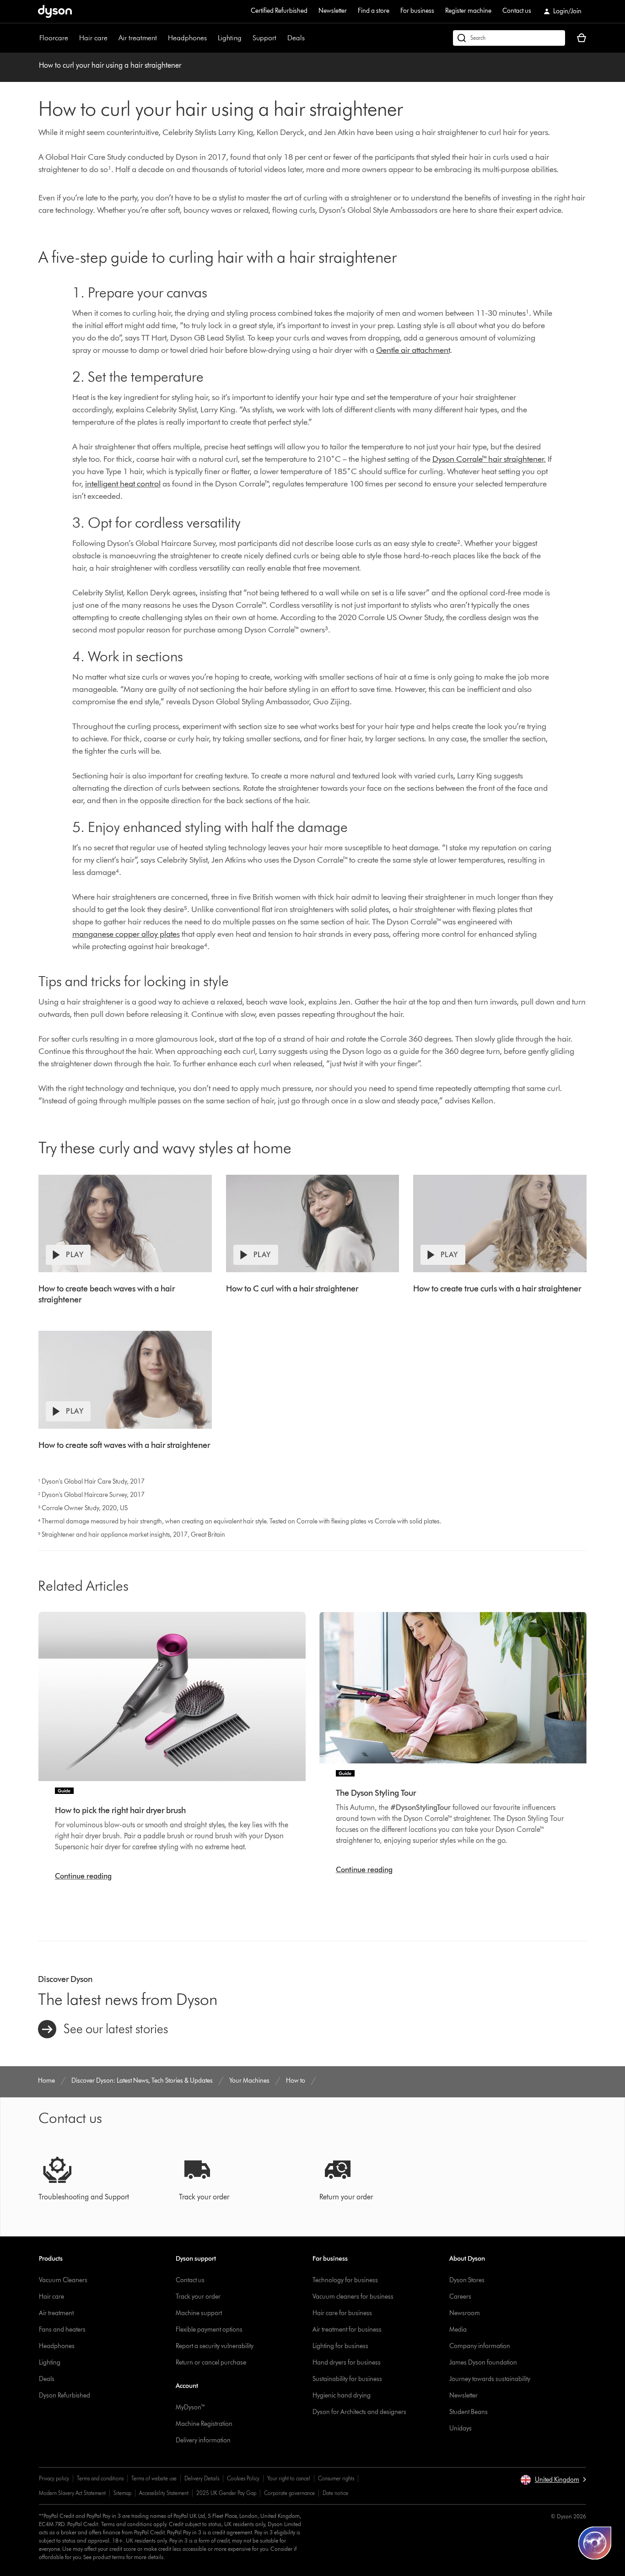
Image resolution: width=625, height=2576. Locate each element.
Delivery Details (202, 2478)
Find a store (374, 11)
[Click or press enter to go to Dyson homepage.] (55, 11)
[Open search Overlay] (509, 38)
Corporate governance (289, 2493)
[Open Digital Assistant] (595, 2543)
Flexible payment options (209, 2330)
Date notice (335, 2493)
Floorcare (54, 38)
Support (264, 38)
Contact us (517, 11)
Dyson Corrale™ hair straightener (488, 459)
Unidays (461, 2428)
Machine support (199, 2313)
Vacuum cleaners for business (353, 2297)
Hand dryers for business (347, 2363)
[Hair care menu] (112, 38)
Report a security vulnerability (215, 2346)
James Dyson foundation (483, 2363)
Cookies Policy (243, 2478)
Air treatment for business (347, 2330)
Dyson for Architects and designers (359, 2412)
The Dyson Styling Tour (376, 1793)
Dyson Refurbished (65, 2395)
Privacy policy (54, 2478)
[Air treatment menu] (162, 38)
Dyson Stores (467, 2280)
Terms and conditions (100, 2478)
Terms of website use (154, 2478)
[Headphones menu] (211, 38)
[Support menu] (281, 38)
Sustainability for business (347, 2379)
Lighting (230, 38)
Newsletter (333, 11)
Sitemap (122, 2493)
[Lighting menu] (246, 38)
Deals (296, 38)
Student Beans (469, 2412)
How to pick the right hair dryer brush (120, 1810)
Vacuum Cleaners (63, 2280)
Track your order (198, 2297)
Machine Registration (204, 2424)
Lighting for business (340, 2346)
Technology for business (345, 2280)
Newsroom (465, 2313)
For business (417, 11)
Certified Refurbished (279, 11)
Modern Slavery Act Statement (72, 2493)
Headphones (187, 38)
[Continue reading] (172, 1697)
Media (458, 2330)
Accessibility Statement (164, 2493)
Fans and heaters (62, 2330)
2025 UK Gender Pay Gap (226, 2493)
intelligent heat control (123, 484)
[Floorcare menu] (73, 38)
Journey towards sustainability (490, 2379)
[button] (553, 2480)
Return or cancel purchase (211, 2363)
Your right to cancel (289, 2478)
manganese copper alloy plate (124, 934)
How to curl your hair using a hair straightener (110, 65)
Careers (460, 2297)
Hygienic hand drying (342, 2395)
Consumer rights (336, 2478)
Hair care (93, 38)
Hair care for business (342, 2313)
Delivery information (203, 2440)
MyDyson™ (191, 2407)
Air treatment (138, 38)
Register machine (468, 11)
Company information (480, 2346)
